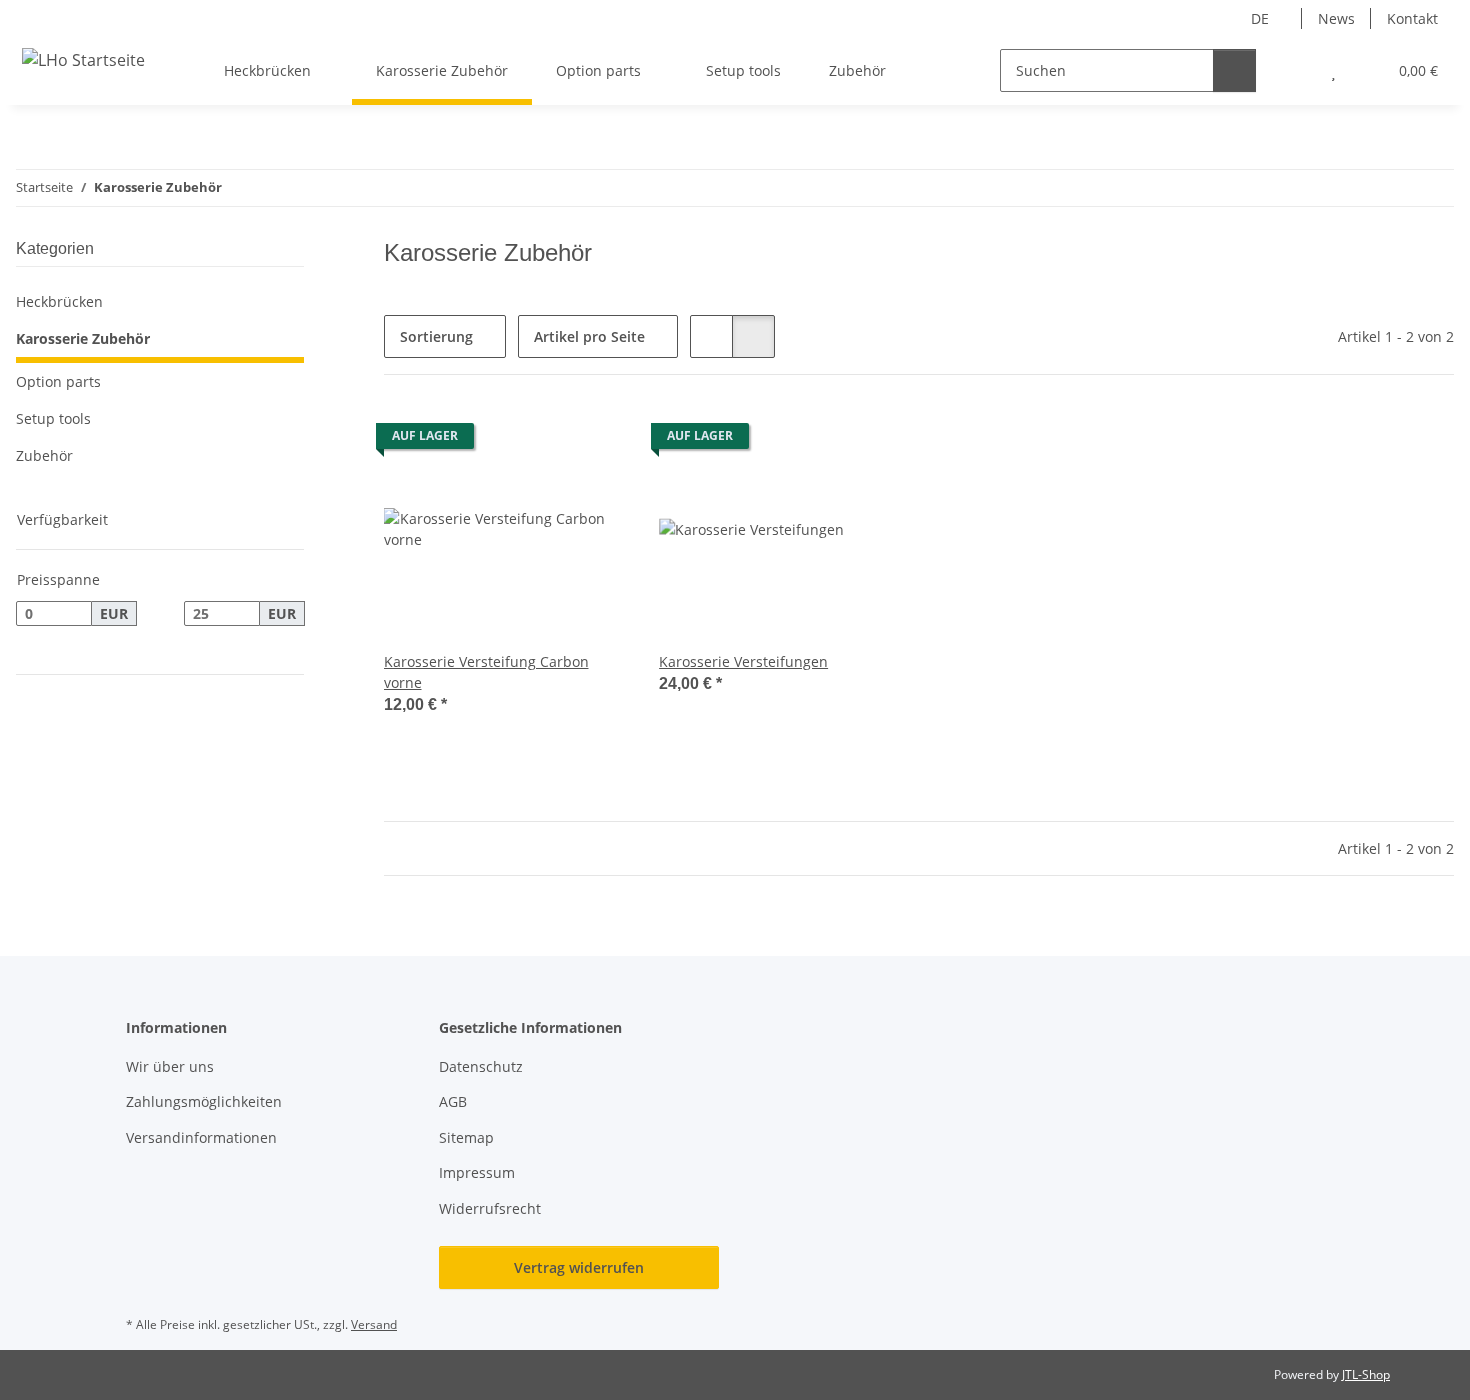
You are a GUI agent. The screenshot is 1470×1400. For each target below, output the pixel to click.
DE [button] (1260, 18)
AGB (453, 1101)
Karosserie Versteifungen (743, 661)
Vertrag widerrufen (579, 1267)
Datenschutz (481, 1066)
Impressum (477, 1172)
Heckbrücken (59, 301)
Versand (374, 1324)
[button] (1293, 70)
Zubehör (44, 455)
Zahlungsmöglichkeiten (204, 1101)
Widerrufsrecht (490, 1208)
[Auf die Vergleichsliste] (541, 441)
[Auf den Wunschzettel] (593, 441)
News (1336, 18)
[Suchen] (1234, 70)
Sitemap (466, 1137)
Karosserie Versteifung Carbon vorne (486, 672)
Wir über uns (170, 1066)
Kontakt (1412, 18)
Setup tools (53, 418)
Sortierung (436, 336)
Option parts (58, 381)
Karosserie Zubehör (83, 338)
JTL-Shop (1366, 1374)
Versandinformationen (201, 1137)
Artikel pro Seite (589, 336)
